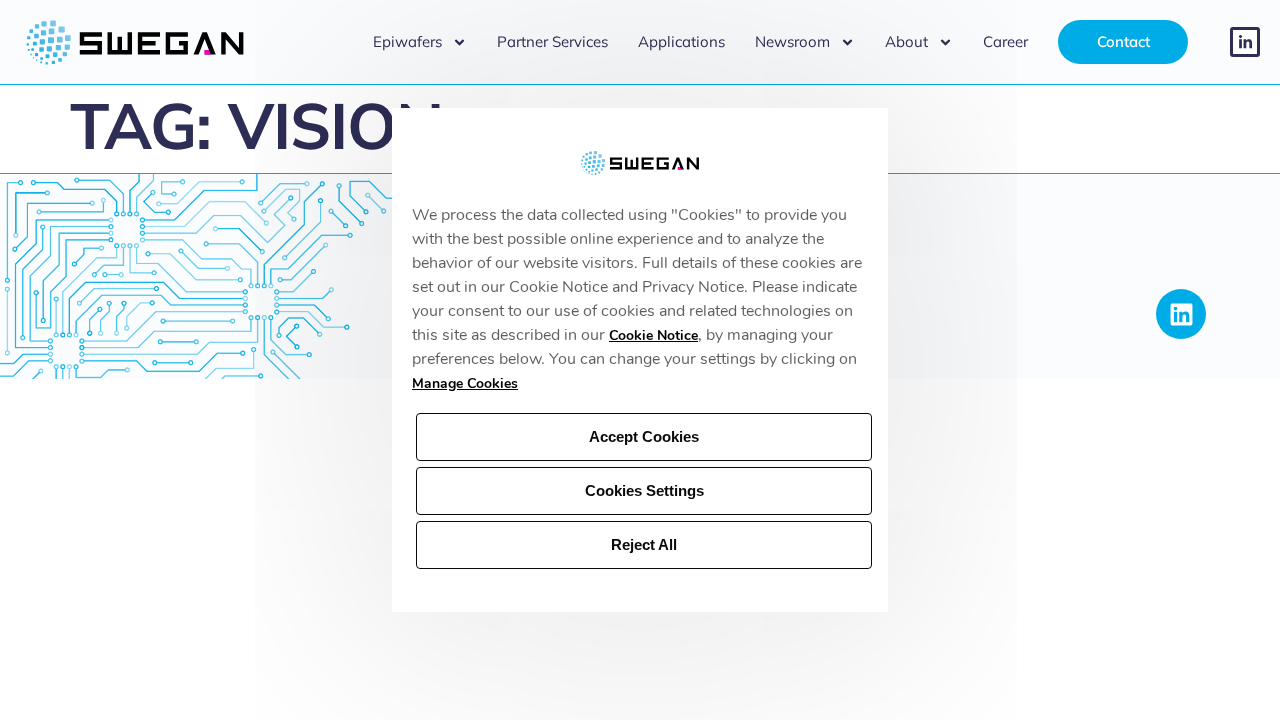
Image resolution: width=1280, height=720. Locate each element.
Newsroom (792, 41)
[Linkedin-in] (1245, 42)
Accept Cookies (644, 436)
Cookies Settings (644, 490)
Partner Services (552, 41)
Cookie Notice (653, 335)
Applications (681, 41)
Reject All (644, 544)
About (906, 41)
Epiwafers (407, 41)
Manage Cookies (465, 383)
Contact (1123, 41)
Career (1005, 41)
